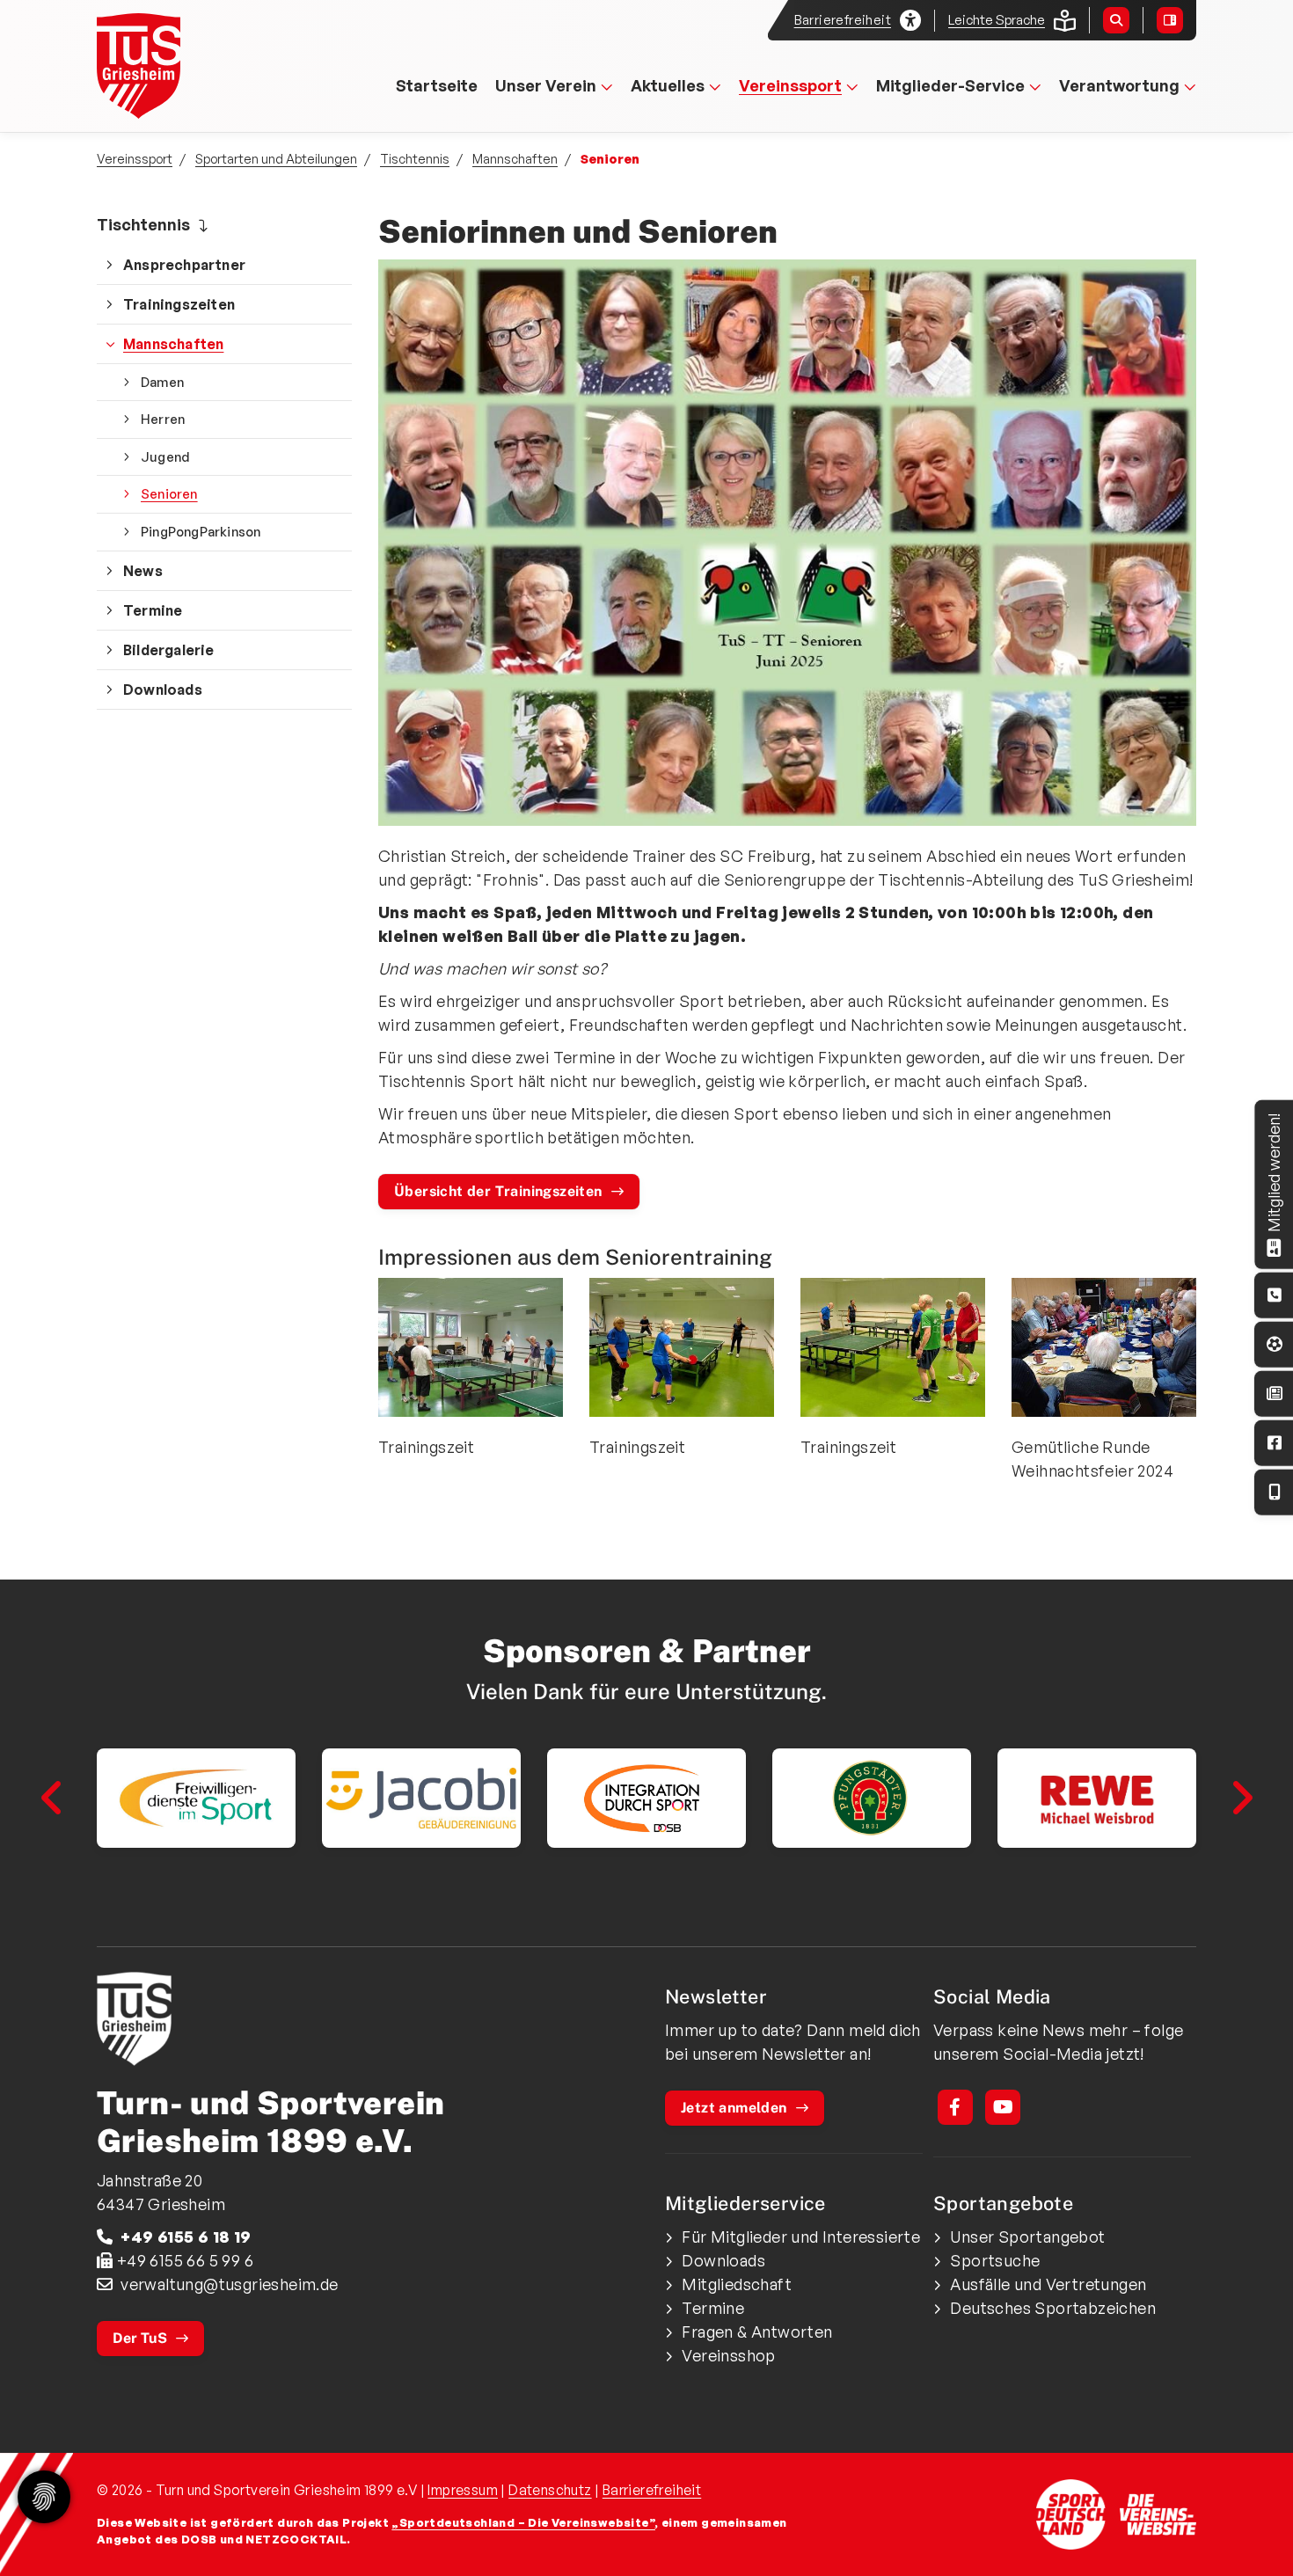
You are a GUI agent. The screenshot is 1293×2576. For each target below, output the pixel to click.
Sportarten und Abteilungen (276, 158)
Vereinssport (790, 85)
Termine (153, 610)
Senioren (169, 493)
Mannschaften (515, 158)
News (143, 571)
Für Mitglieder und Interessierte (801, 2237)
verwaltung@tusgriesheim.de (229, 2284)
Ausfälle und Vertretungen (1048, 2284)
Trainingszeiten (179, 304)
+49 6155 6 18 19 (186, 2237)
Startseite (437, 85)
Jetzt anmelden (734, 2108)
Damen (162, 382)
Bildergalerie (169, 650)
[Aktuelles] (1275, 1394)
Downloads (163, 690)
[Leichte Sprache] (1065, 21)
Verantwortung (1119, 85)
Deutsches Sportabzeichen (1053, 2308)
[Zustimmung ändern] (44, 2497)
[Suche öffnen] (1116, 20)
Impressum (463, 2490)
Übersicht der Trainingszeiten (498, 1191)
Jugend (165, 456)
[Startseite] (183, 66)
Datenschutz (550, 2490)
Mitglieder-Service (950, 85)
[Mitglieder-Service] (1275, 1295)
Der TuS (140, 2338)
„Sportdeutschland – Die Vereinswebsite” (523, 2522)
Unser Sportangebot (1027, 2237)
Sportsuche (995, 2260)
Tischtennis (415, 158)
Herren (163, 419)
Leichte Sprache (997, 20)
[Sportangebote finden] (1275, 1344)
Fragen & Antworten (757, 2332)
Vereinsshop (728, 2355)
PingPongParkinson (201, 531)
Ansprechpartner (184, 265)
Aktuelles (668, 85)
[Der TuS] (365, 2019)
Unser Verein (546, 85)
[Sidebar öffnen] (1170, 20)
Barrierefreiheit (652, 2490)
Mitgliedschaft (737, 2284)
